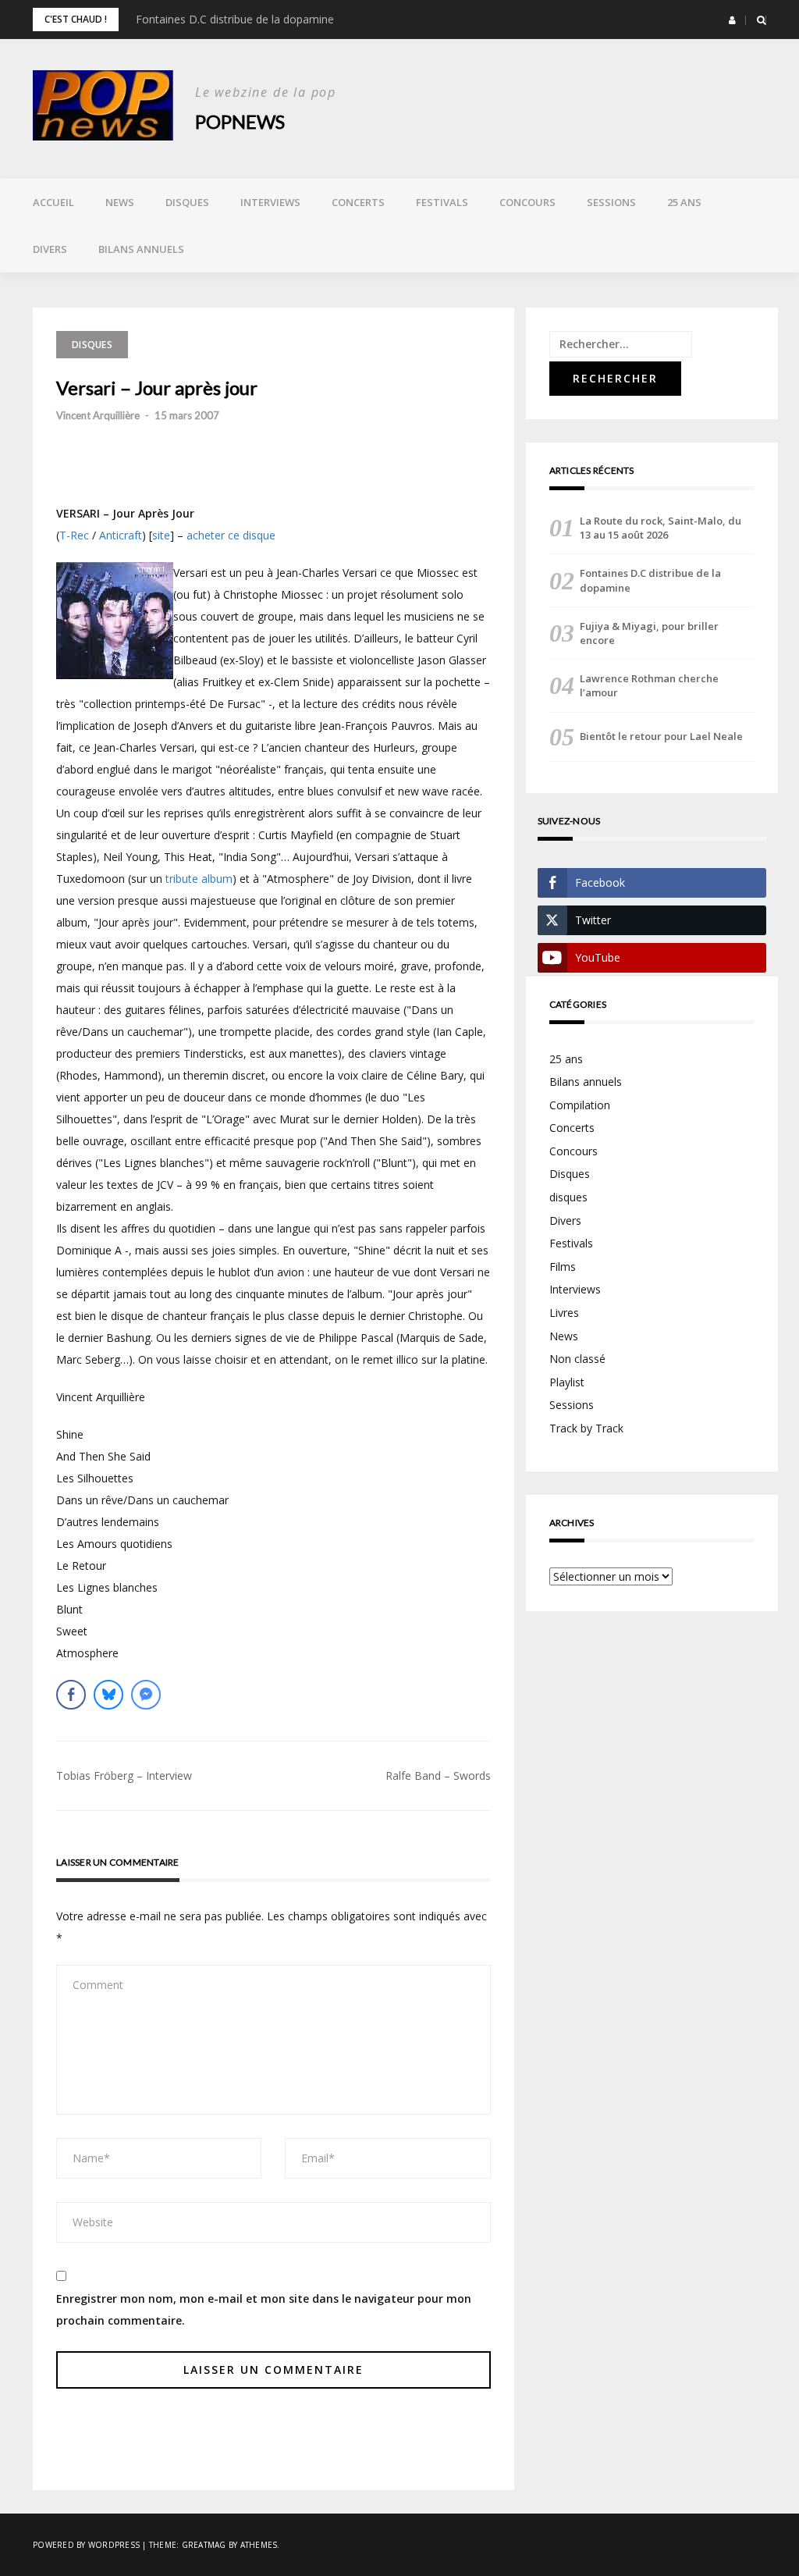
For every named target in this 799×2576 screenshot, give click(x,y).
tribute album (199, 879)
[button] (732, 20)
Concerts (358, 202)
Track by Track (586, 1428)
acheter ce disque (231, 535)
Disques (187, 202)
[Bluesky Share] (108, 1695)
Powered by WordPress (86, 2545)
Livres (564, 1313)
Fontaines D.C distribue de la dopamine (235, 19)
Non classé (577, 1359)
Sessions (611, 202)
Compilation (580, 1105)
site (161, 535)
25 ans (684, 202)
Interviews (270, 202)
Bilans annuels (141, 249)
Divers (50, 249)
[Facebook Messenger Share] (146, 1695)
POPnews (240, 121)
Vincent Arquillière (98, 415)
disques (568, 1197)
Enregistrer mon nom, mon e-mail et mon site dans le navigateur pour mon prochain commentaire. (264, 2309)
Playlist (567, 1382)
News (120, 202)
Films (563, 1267)
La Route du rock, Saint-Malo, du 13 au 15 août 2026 (661, 528)
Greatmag (204, 2545)
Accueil (53, 202)
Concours (527, 202)
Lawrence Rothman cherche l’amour (649, 685)
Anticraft (121, 535)
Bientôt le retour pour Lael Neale (661, 736)
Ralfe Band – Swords (438, 1775)
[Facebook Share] (71, 1695)
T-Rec (74, 535)
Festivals (442, 202)
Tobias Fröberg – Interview (124, 1775)
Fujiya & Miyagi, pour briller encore (649, 633)
